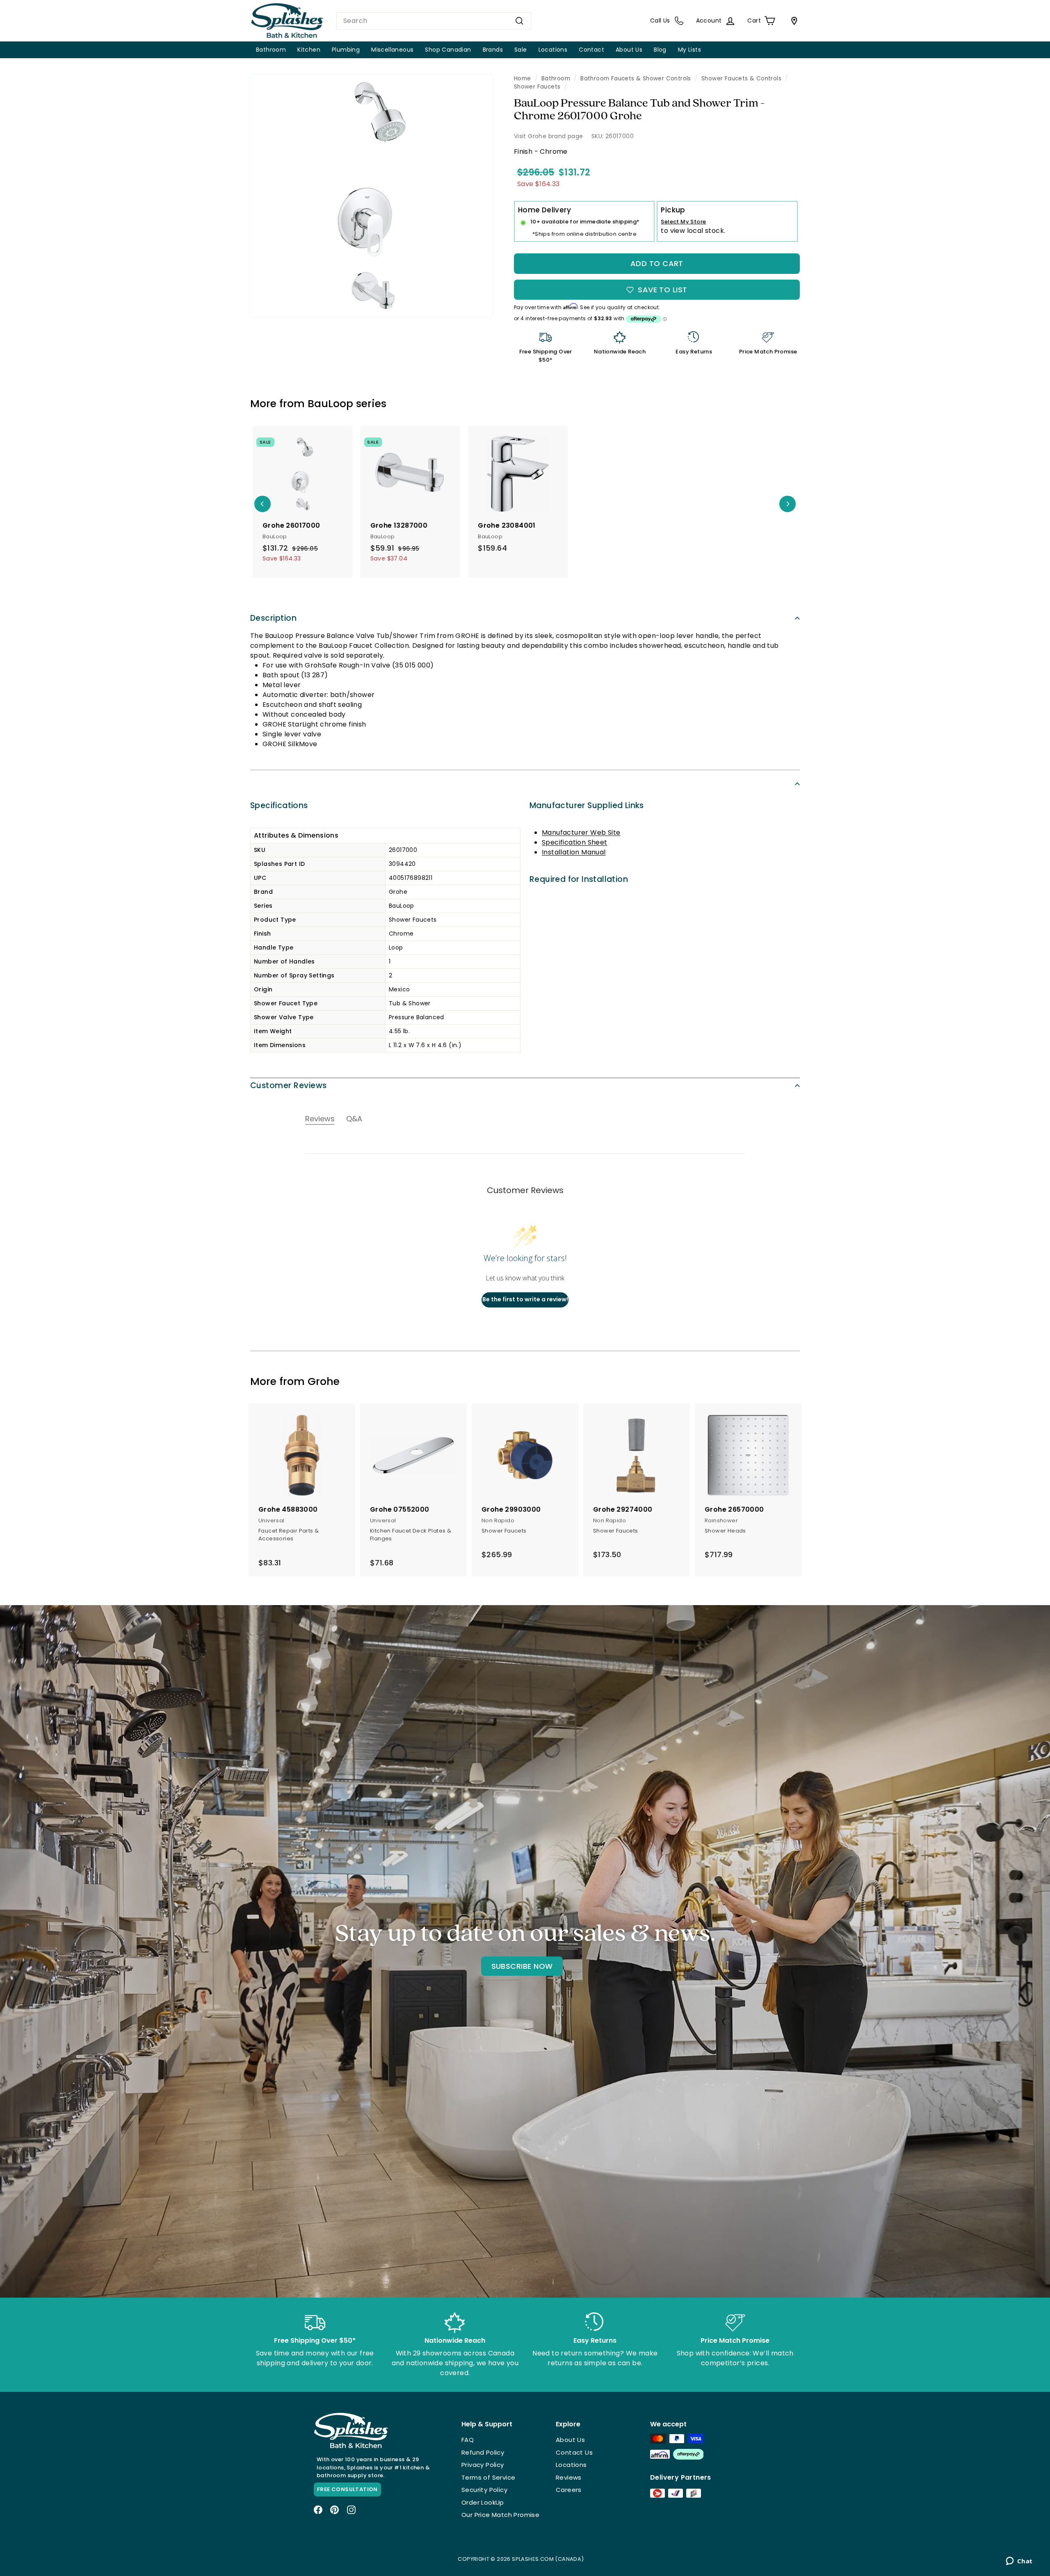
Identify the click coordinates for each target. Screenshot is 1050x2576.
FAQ (468, 2440)
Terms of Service (488, 2477)
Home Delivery (544, 210)
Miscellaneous (392, 50)
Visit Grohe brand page (549, 136)
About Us (629, 50)
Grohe (324, 1381)
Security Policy (484, 2490)
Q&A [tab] (354, 1119)
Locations (553, 50)
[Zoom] (371, 196)
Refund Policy (483, 2452)
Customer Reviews (289, 1085)
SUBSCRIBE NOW (522, 1966)
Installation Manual (574, 852)
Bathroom (271, 50)
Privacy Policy (483, 2465)
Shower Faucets (537, 87)
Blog (660, 50)
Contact (591, 50)
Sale (521, 50)
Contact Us (574, 2452)
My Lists (689, 50)
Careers (569, 2490)
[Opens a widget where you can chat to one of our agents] (1019, 2562)
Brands (493, 50)
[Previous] (262, 504)
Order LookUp (483, 2502)
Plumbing (346, 50)
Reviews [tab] (320, 1119)
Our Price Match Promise (500, 2515)
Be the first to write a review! (525, 1299)
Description (273, 618)
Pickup (673, 210)
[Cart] (792, 21)
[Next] (787, 504)
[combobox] (434, 21)
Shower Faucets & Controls (741, 79)
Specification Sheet (575, 842)
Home (523, 79)
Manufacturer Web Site (581, 832)
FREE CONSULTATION (347, 2489)
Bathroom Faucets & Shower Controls (636, 79)
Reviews (569, 2477)
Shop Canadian (448, 50)
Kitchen (309, 50)
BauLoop (330, 404)
